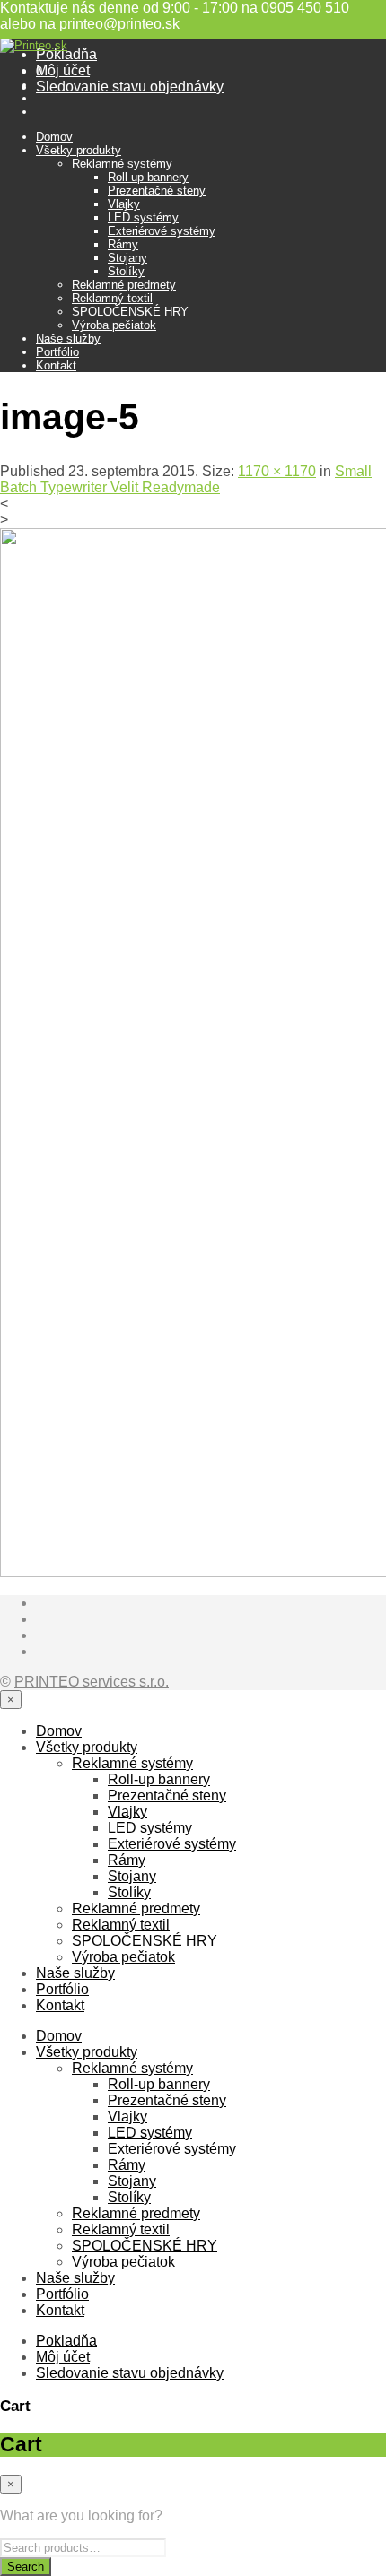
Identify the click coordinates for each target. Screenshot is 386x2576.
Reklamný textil (112, 298)
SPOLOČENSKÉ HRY (130, 312)
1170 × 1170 (277, 471)
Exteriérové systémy (162, 231)
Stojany (127, 258)
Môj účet (63, 70)
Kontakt (56, 365)
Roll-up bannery (148, 177)
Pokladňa (66, 54)
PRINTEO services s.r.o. (92, 1682)
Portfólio (57, 352)
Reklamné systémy (122, 164)
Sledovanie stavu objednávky (130, 87)
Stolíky (126, 271)
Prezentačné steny (157, 191)
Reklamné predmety (124, 285)
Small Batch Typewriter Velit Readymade (186, 479)
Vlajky (124, 204)
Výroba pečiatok (114, 325)
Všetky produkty (79, 150)
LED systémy (143, 217)
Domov (54, 137)
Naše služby (68, 338)
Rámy (123, 244)
